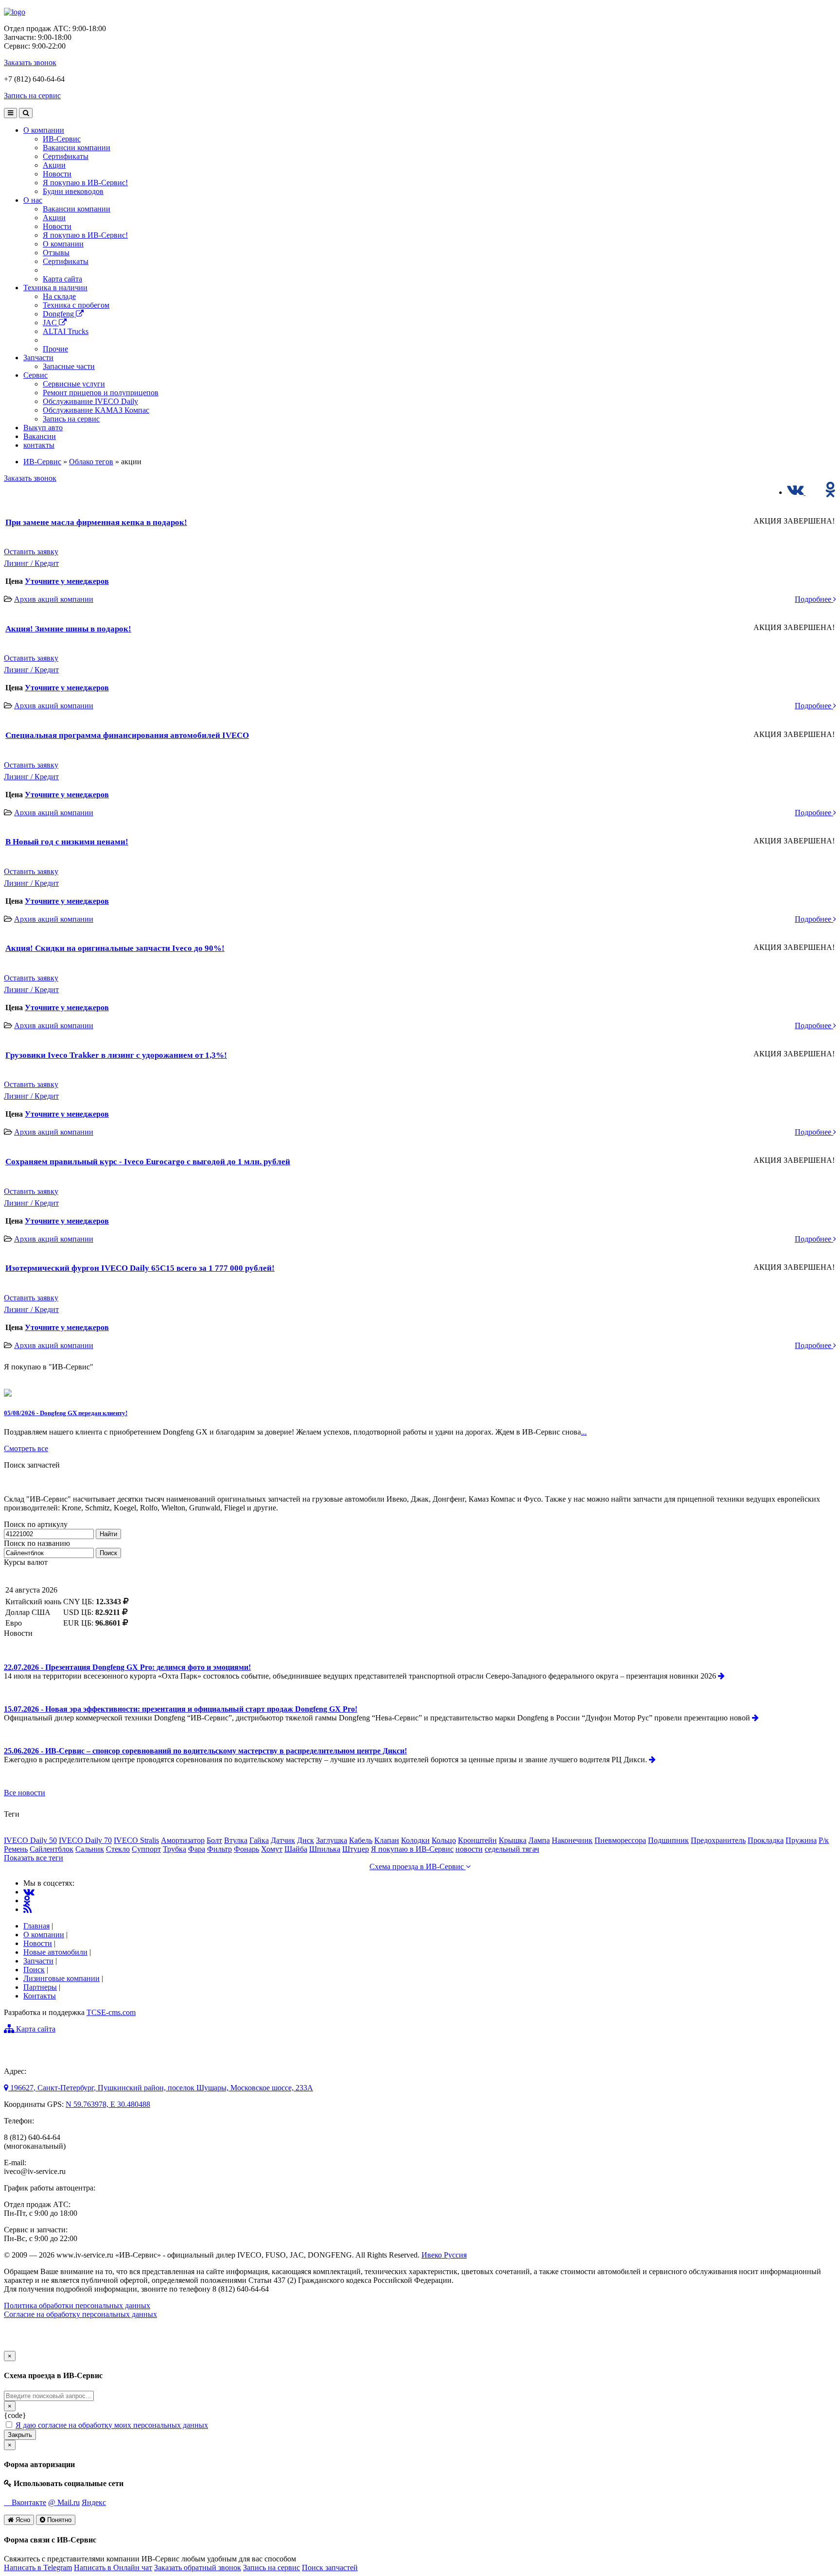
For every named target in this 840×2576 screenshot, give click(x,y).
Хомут (272, 1849)
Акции (54, 165)
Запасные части (69, 366)
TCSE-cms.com (111, 2012)
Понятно (58, 2520)
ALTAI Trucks (66, 331)
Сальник (90, 1849)
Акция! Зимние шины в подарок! (68, 629)
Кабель (361, 1840)
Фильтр (219, 1849)
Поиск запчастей (330, 2567)
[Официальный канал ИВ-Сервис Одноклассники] (831, 492)
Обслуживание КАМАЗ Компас (96, 410)
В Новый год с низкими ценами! (67, 842)
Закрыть (20, 2435)
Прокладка (766, 1840)
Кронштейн (477, 1840)
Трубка (175, 1849)
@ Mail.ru (64, 2502)
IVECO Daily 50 (30, 1840)
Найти (108, 1534)
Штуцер (356, 1849)
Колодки (415, 1840)
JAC (51, 323)
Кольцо (444, 1840)
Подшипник (668, 1840)
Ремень (16, 1849)
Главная (36, 1926)
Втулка (236, 1840)
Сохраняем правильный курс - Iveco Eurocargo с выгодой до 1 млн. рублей (148, 1162)
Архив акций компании (54, 599)
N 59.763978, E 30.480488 (108, 2104)
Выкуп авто (43, 428)
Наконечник (572, 1840)
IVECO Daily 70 (85, 1840)
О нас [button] (33, 200)
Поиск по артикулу (36, 1524)
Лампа (539, 1840)
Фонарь (246, 1849)
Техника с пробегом (76, 305)
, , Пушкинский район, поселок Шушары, (162, 2088)
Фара (197, 1849)
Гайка (259, 1840)
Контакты (40, 1996)
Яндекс (94, 2502)
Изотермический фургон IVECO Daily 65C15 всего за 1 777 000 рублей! (140, 1268)
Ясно (22, 2520)
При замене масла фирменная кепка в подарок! (96, 522)
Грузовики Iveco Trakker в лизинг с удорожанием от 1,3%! (116, 1055)
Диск (306, 1840)
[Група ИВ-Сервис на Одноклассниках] (27, 1901)
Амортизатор (183, 1840)
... (584, 1432)
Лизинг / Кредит (31, 563)
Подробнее (814, 599)
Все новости (25, 1793)
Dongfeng (59, 314)
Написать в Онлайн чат (113, 2567)
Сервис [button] (35, 375)
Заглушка (332, 1840)
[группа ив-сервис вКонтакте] (29, 1892)
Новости (57, 174)
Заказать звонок (30, 62)
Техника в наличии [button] (55, 288)
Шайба (296, 1849)
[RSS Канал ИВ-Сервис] (27, 1909)
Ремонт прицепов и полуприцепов (101, 393)
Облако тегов (91, 462)
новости (469, 1849)
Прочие (55, 349)
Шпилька (325, 1849)
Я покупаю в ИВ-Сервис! (85, 183)
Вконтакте (28, 2502)
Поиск (108, 1553)
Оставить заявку (31, 552)
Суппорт (146, 1849)
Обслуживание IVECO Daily (90, 401)
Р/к (824, 1840)
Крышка (513, 1840)
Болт (214, 1840)
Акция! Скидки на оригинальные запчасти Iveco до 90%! (115, 948)
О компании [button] (44, 130)
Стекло (118, 1849)
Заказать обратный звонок (198, 2567)
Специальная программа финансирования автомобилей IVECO (127, 735)
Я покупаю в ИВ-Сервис (412, 1849)
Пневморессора (620, 1840)
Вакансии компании (77, 148)
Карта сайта (62, 279)
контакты (39, 445)
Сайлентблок (52, 1849)
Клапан (387, 1840)
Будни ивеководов (73, 191)
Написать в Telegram (38, 2567)
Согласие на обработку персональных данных (80, 2314)
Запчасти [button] (38, 358)
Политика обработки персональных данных (77, 2305)
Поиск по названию (37, 1543)
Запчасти (38, 1961)
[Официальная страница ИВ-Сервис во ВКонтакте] (796, 492)
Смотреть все (26, 1448)
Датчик (283, 1840)
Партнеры (40, 1987)
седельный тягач (512, 1849)
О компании (63, 244)
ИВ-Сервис (62, 139)
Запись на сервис (32, 96)
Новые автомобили (55, 1952)
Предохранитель (718, 1840)
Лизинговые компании (61, 1978)
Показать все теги (34, 1858)
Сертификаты (66, 156)
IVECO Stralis (136, 1840)
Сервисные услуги (74, 384)
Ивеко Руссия (444, 2255)
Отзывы (56, 253)
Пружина (801, 1840)
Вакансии (40, 436)
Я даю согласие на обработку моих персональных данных (112, 2425)
